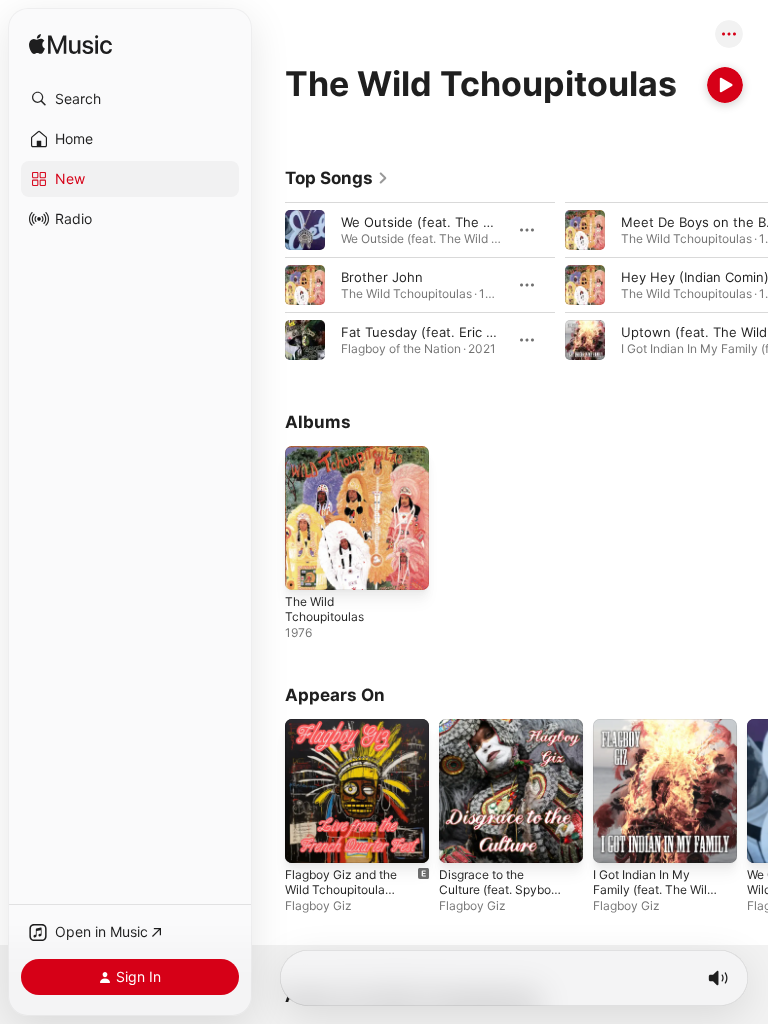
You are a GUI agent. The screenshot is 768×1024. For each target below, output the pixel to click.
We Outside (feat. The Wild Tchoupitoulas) (473, 222)
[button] (130, 99)
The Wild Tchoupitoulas (324, 609)
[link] (337, 178)
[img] (70, 45)
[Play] (725, 85)
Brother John (382, 277)
